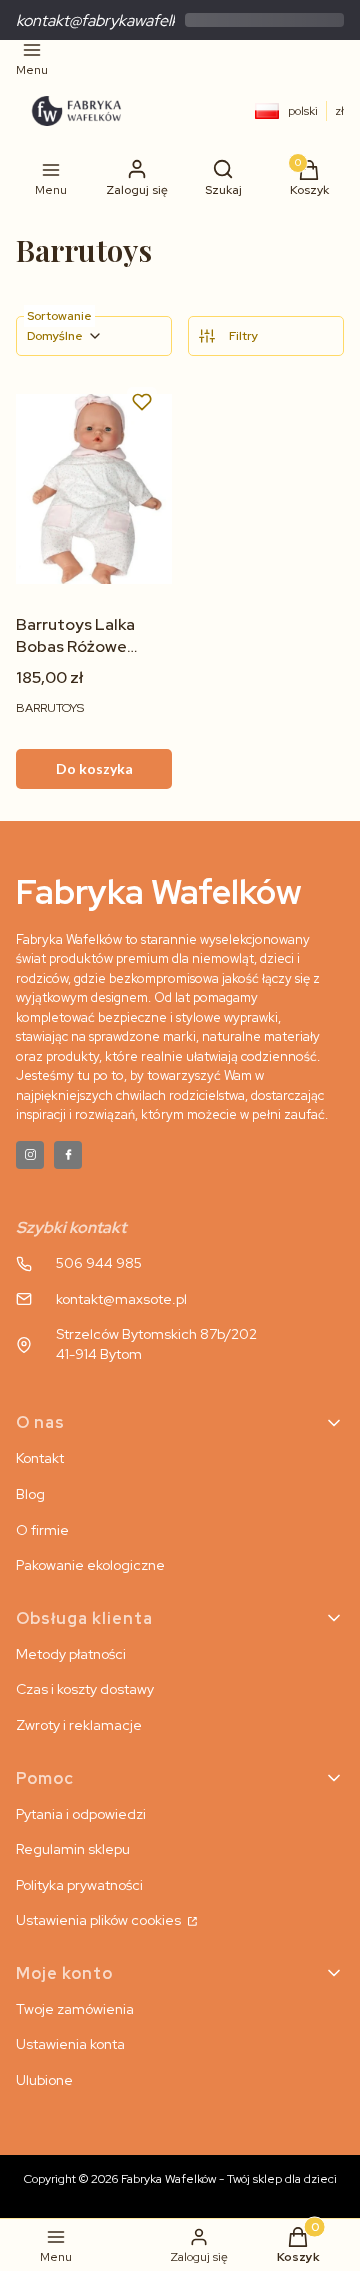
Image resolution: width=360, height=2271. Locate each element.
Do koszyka (94, 768)
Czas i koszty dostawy (85, 1689)
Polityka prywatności (79, 1885)
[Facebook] (68, 1155)
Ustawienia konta (70, 2044)
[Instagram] (30, 1155)
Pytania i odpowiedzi (81, 1814)
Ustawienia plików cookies (100, 1920)
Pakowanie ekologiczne (90, 1565)
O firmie (42, 1530)
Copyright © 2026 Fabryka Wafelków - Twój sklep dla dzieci (180, 2179)
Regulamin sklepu (73, 1849)
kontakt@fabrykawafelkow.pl (114, 20)
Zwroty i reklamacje (79, 1725)
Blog (30, 1494)
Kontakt (40, 1458)
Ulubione (44, 2080)
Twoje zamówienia (75, 2009)
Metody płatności (71, 1654)
